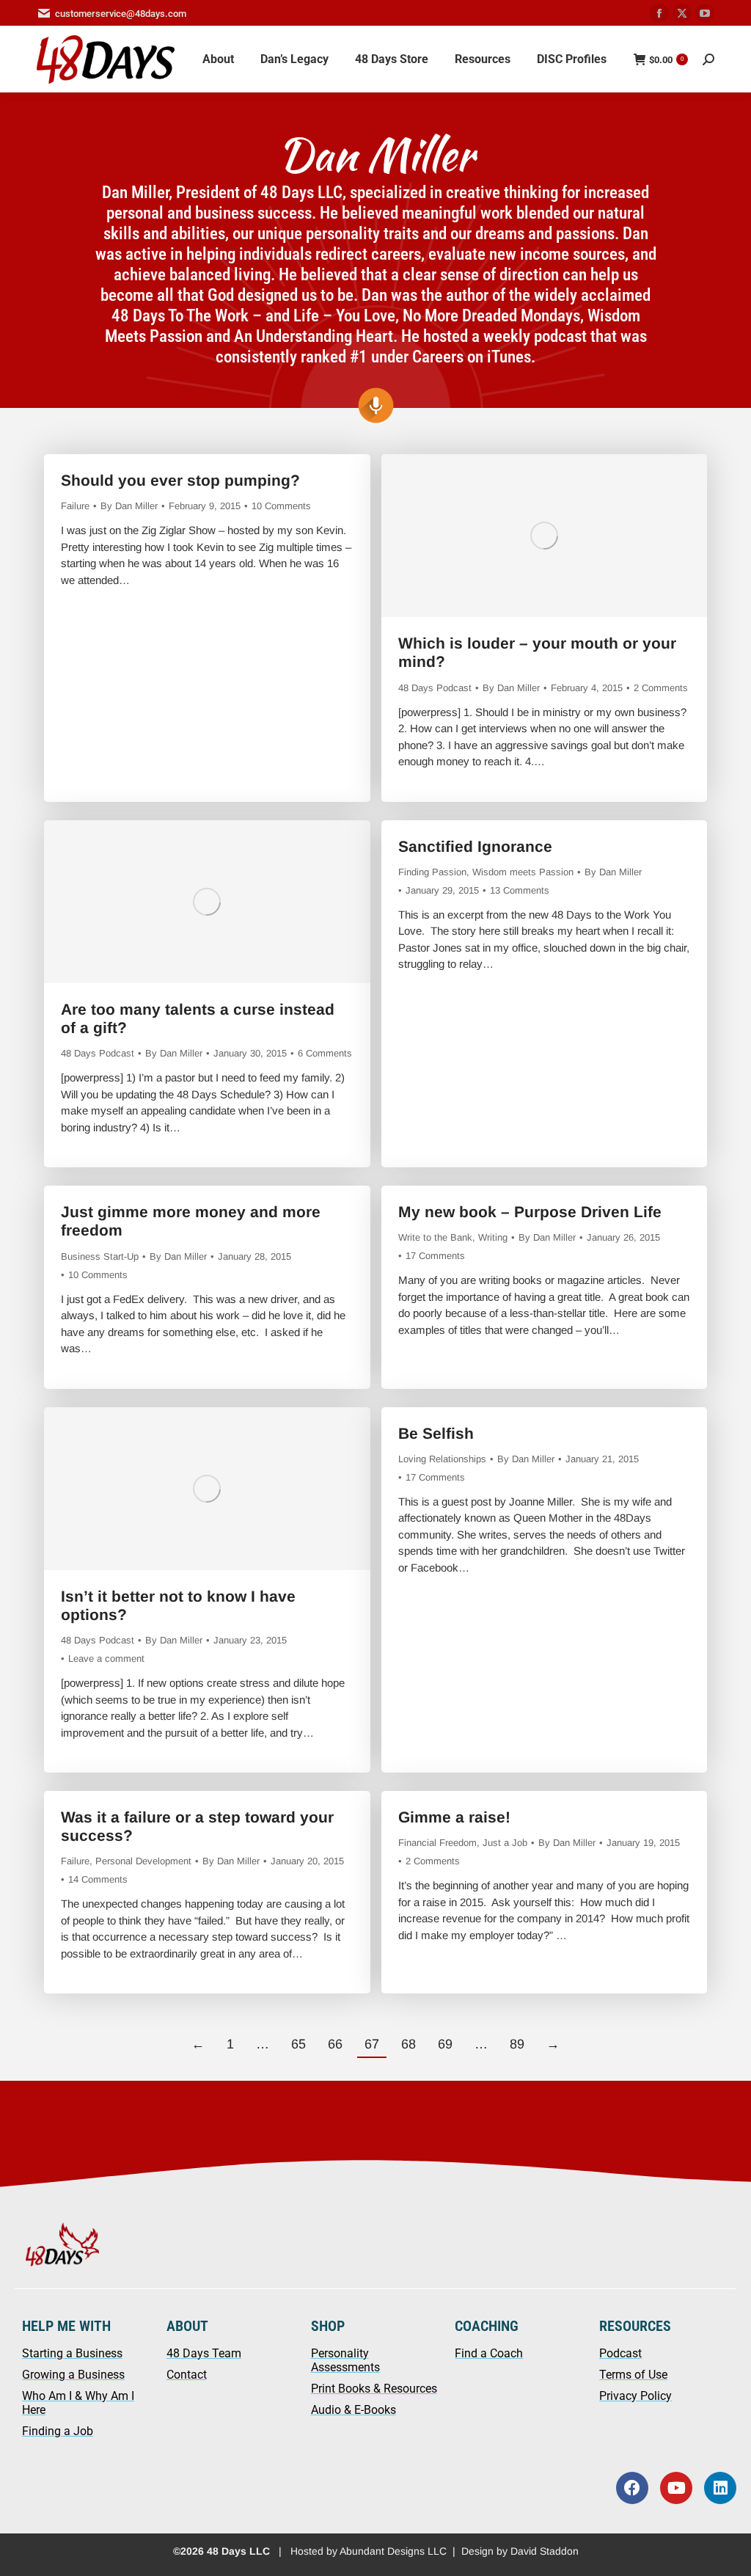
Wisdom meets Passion (523, 872)
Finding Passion (432, 872)
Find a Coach (489, 2353)
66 (335, 2044)
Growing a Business (73, 2375)
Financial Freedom (437, 1843)
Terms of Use (633, 2375)
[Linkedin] (720, 2488)
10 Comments (281, 506)
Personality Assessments (345, 2360)
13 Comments (520, 890)
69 (445, 2044)
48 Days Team (204, 2353)
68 (409, 2044)
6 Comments (325, 1053)
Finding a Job (58, 2431)
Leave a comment (106, 1659)
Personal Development (143, 1861)
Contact (187, 2375)
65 (298, 2044)
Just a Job (505, 1843)
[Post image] (544, 536)
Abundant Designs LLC (393, 2551)
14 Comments (98, 1879)
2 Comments (661, 688)
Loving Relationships (442, 1459)
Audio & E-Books (353, 2410)
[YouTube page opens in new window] (705, 13)
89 (517, 2044)
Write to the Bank (435, 1237)
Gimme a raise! (454, 1817)
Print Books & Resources (374, 2389)
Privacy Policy (635, 2396)
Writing (493, 1237)
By (129, 506)
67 (372, 2044)
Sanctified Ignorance (475, 846)
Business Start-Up (100, 1256)
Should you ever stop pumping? (180, 480)
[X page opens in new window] (682, 13)
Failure (75, 506)
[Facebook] (632, 2488)
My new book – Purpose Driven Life (530, 1212)
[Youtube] (676, 2488)
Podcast (620, 2353)
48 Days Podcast (435, 688)
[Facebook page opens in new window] (659, 13)
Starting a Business (72, 2353)
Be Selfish (436, 1433)
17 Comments (435, 1256)
